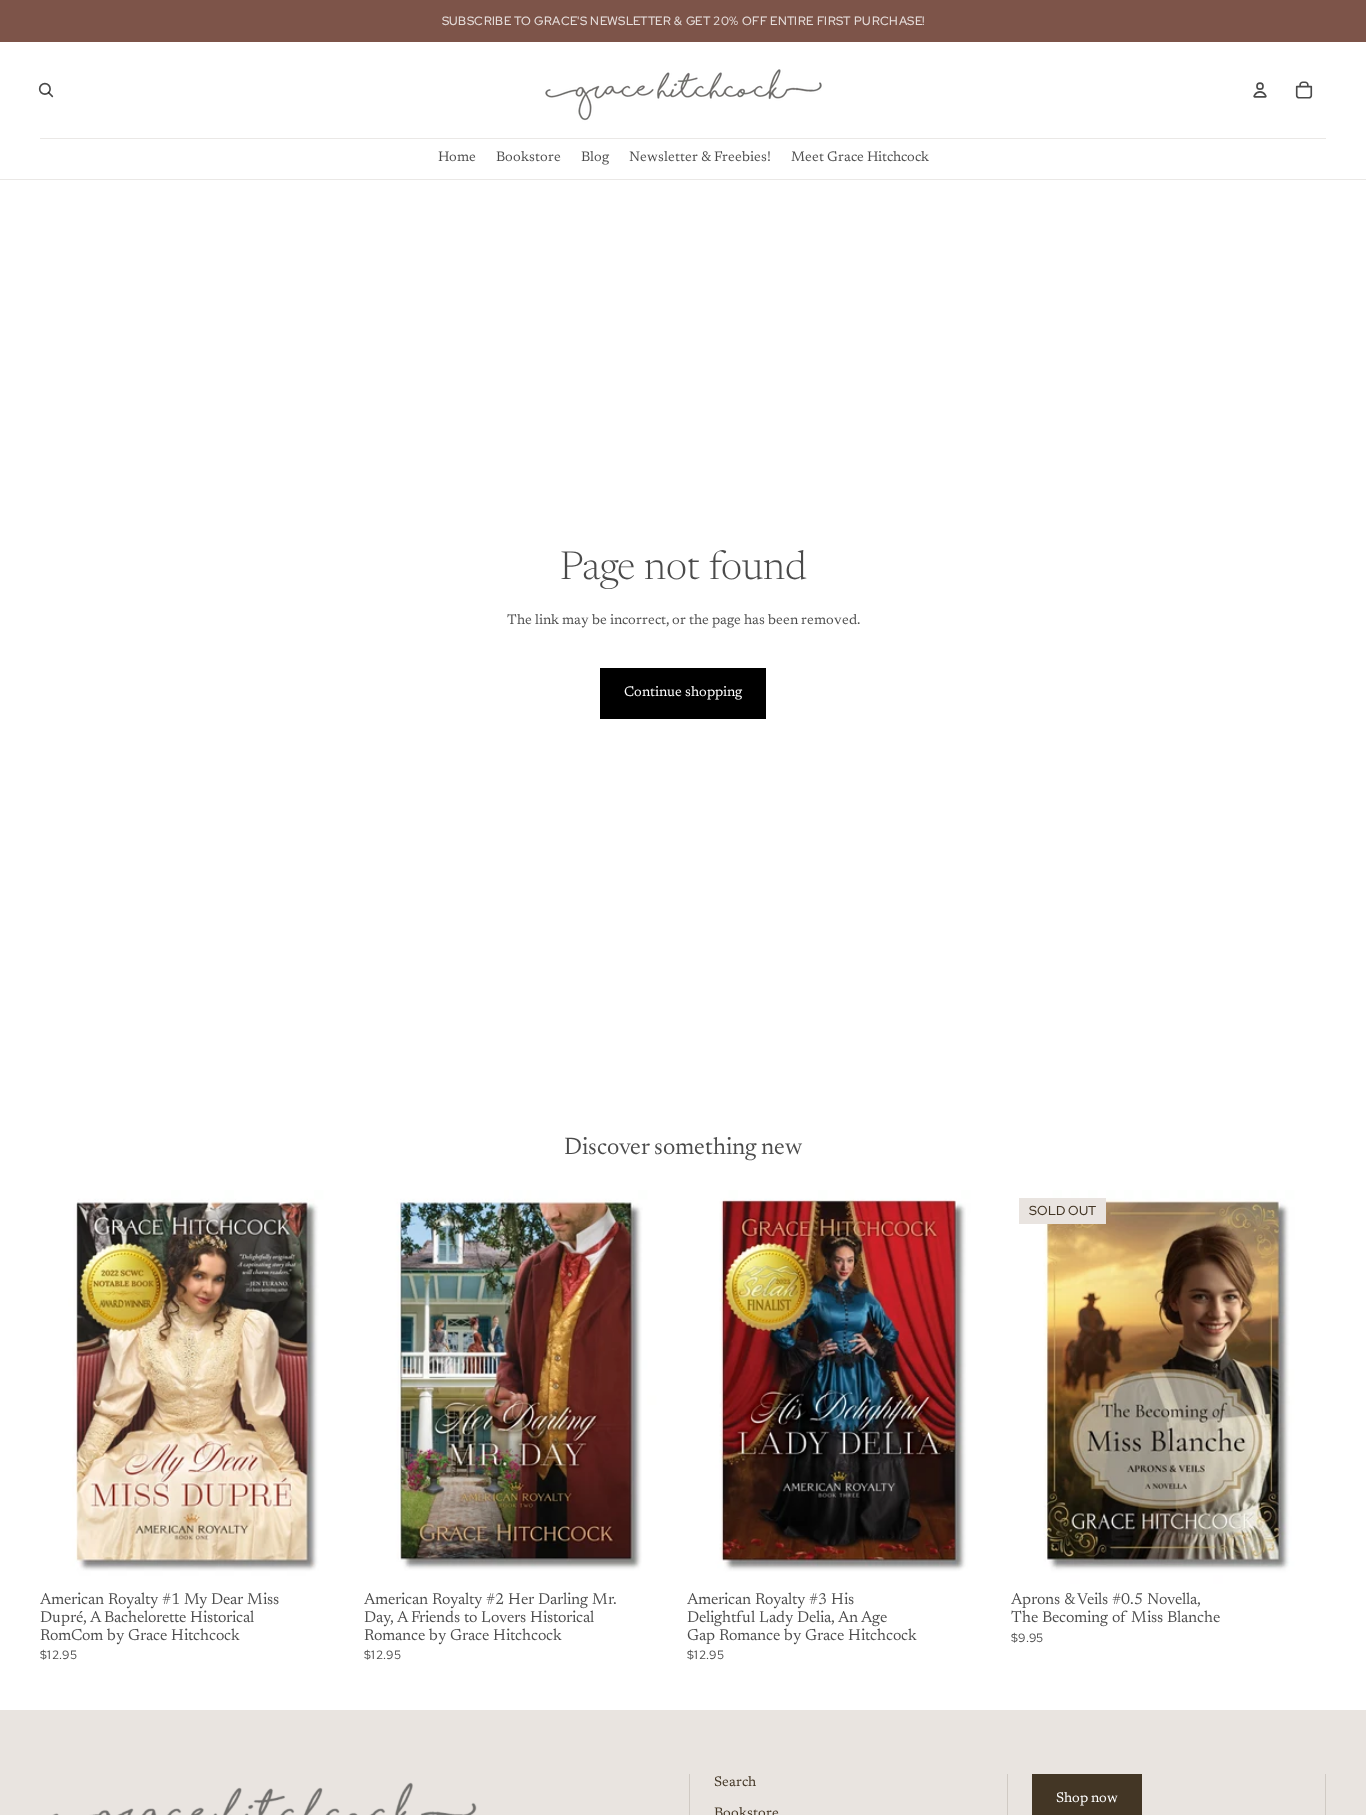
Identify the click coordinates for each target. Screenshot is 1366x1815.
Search (735, 1783)
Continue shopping (683, 693)
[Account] (1260, 90)
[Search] (46, 90)
